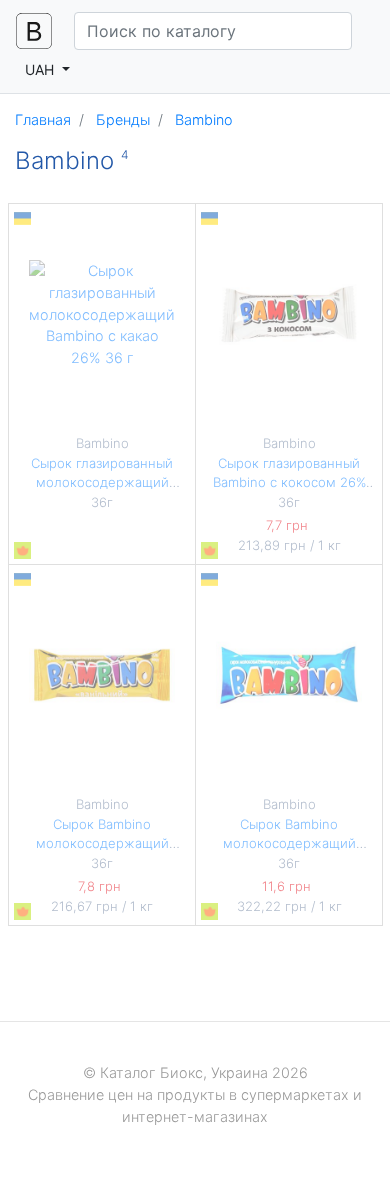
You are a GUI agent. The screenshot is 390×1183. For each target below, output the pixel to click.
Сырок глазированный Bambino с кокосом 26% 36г (289, 482)
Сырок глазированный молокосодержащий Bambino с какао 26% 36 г (102, 482)
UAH (41, 69)
